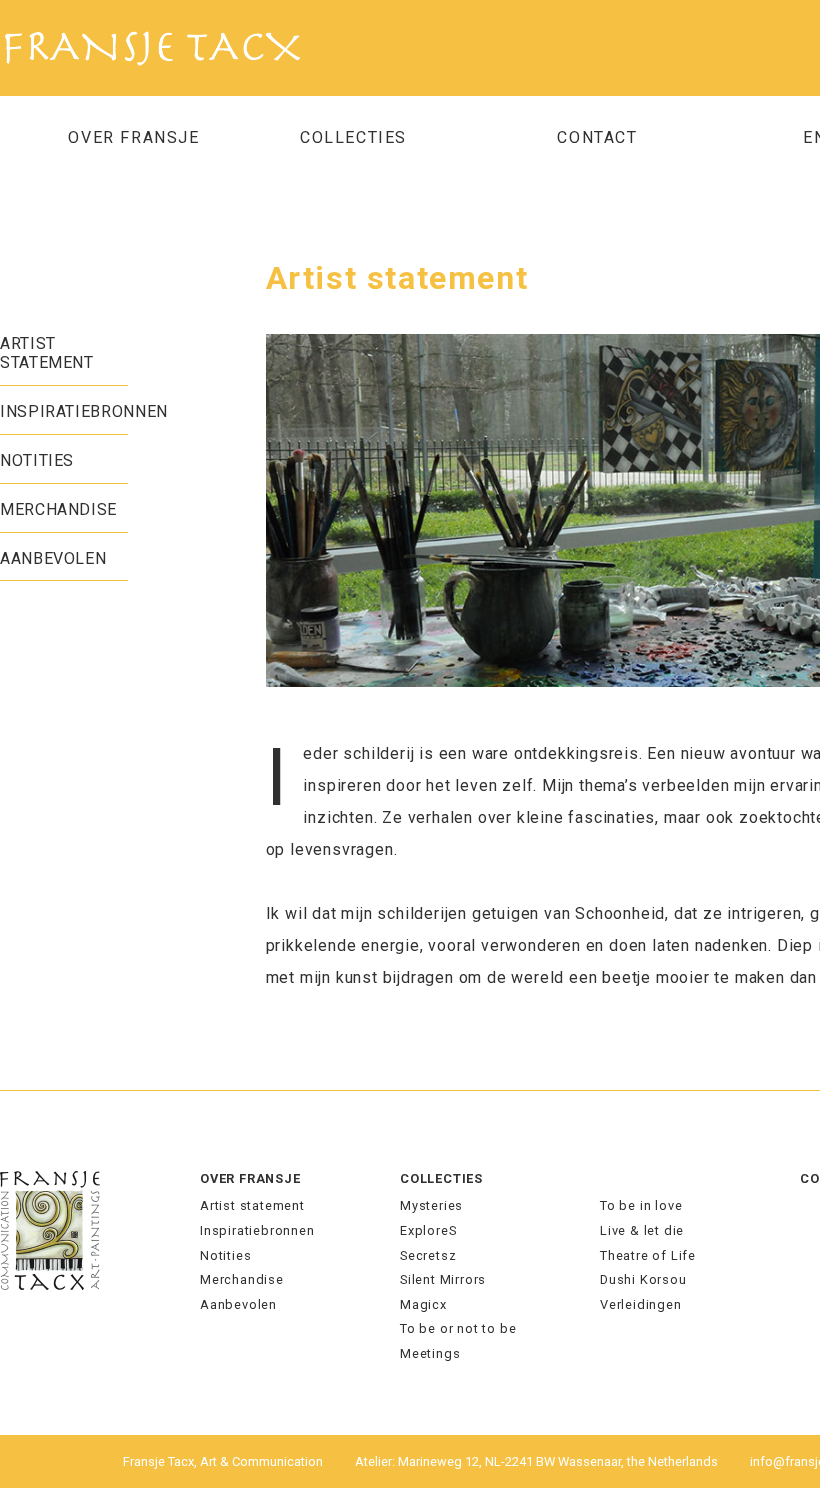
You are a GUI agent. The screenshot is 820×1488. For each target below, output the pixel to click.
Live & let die (642, 1230)
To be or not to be (458, 1328)
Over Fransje (133, 137)
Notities (37, 460)
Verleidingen (641, 1304)
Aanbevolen (53, 558)
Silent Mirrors (443, 1279)
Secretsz (428, 1255)
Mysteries (431, 1205)
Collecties (441, 1178)
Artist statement (47, 353)
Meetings (430, 1353)
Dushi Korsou (643, 1279)
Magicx (423, 1304)
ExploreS (428, 1230)
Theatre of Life (648, 1255)
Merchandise (58, 509)
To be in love (641, 1205)
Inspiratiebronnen (84, 411)
